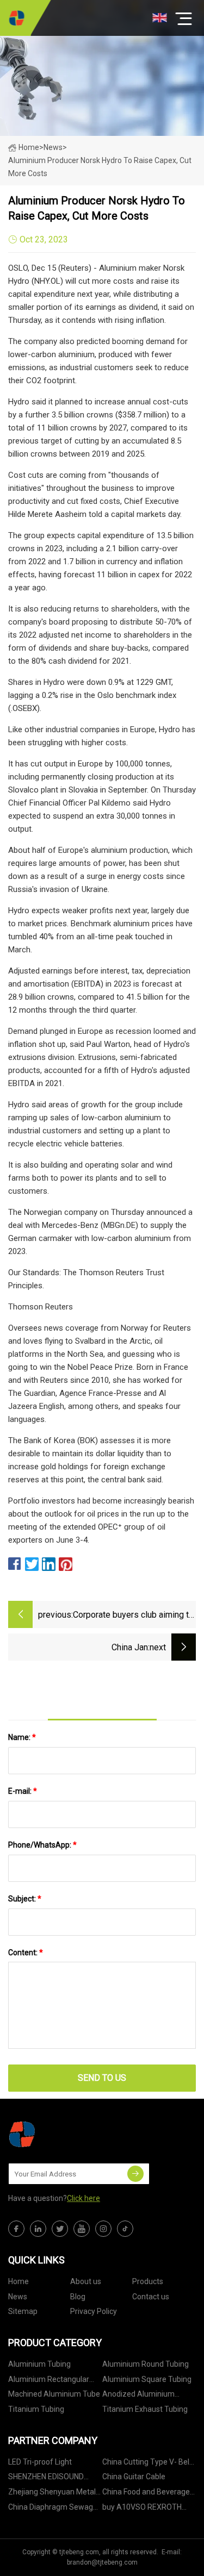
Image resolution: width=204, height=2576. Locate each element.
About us (86, 2281)
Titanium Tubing (36, 2409)
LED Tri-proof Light (40, 2462)
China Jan (130, 1647)
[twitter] (60, 2229)
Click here (84, 2198)
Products (148, 2281)
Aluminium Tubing (39, 2364)
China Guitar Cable (134, 2477)
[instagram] (103, 2229)
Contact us (151, 2297)
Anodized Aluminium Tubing (138, 2396)
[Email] (135, 2174)
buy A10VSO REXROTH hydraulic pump (142, 2509)
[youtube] (82, 2229)
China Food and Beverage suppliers (146, 2494)
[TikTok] (125, 2229)
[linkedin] (38, 2229)
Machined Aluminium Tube (54, 2394)
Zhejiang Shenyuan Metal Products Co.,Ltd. (52, 2494)
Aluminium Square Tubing (147, 2379)
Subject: (25, 1899)
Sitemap (23, 2311)
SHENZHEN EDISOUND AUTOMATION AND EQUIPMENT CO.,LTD (46, 2478)
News (18, 2297)
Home (29, 147)
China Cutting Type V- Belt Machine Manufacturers (147, 2464)
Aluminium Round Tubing (146, 2364)
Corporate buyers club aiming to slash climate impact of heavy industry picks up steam (133, 1616)
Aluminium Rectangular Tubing (49, 2381)
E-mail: (23, 1791)
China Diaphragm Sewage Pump (53, 2509)
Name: (22, 1737)
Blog (78, 2297)
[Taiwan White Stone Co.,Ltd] (16, 18)
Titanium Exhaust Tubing (145, 2409)
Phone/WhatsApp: (42, 1845)
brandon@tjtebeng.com (102, 2562)
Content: (26, 1953)
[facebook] (16, 2229)
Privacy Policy (94, 2311)
